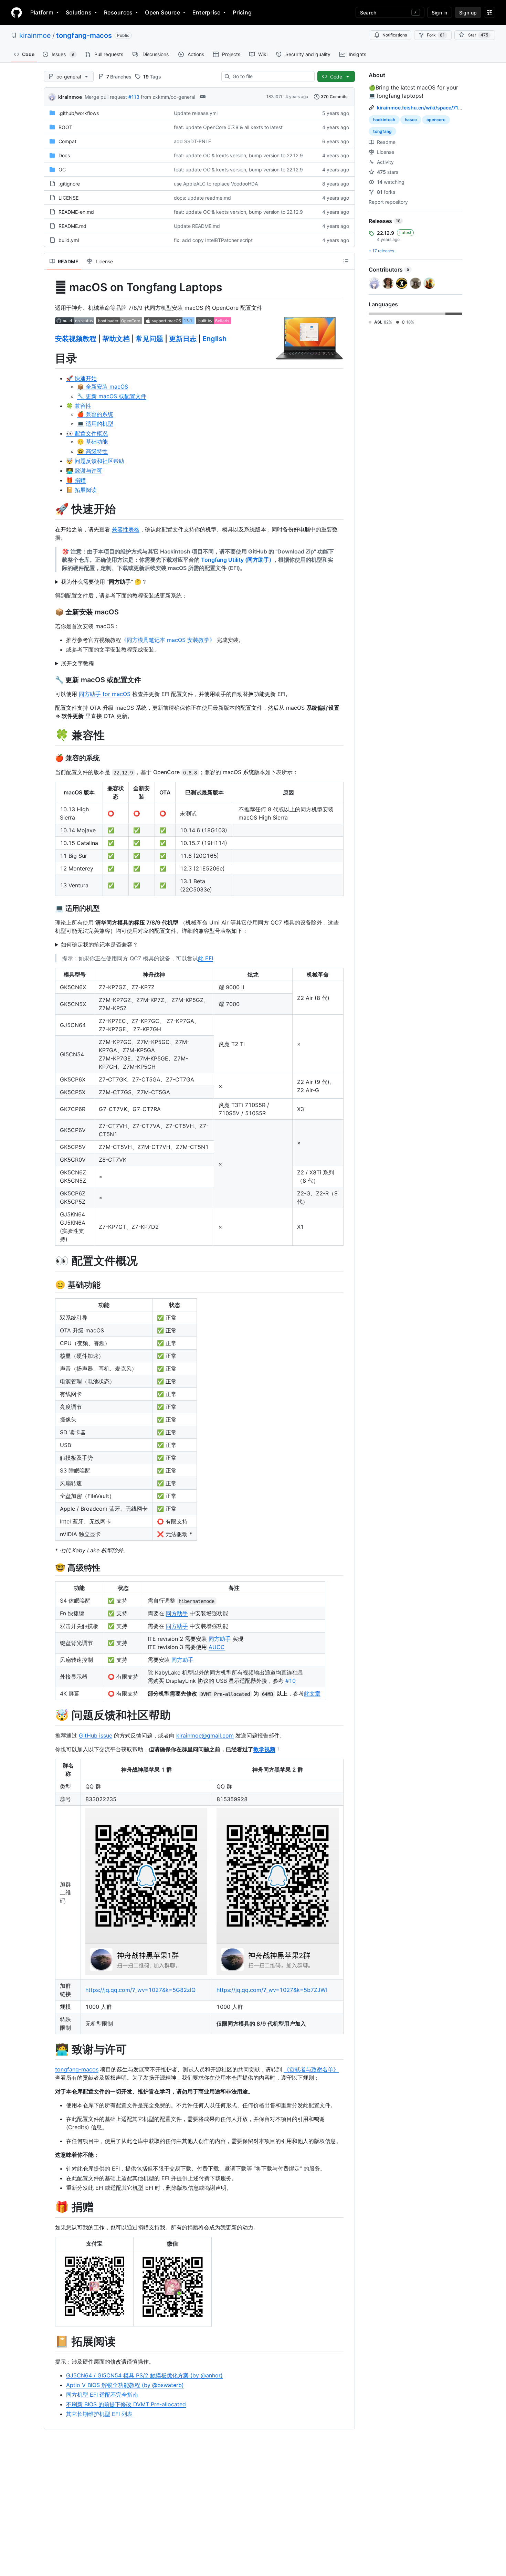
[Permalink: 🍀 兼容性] (50, 735)
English (214, 339)
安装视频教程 (76, 339)
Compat (67, 141)
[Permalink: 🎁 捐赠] (50, 2207)
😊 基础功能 (92, 442)
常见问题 (149, 339)
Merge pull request (106, 97)
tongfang (382, 131)
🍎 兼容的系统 (95, 414)
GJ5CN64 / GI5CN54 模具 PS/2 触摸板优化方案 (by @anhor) (144, 2375)
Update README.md (197, 226)
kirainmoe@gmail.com (205, 1735)
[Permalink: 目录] (50, 358)
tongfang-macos (84, 35)
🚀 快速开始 (81, 378)
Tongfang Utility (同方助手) (236, 560)
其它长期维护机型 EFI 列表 (99, 2414)
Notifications (395, 35)
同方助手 (177, 1613)
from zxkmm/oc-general (168, 97)
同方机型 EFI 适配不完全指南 (102, 2395)
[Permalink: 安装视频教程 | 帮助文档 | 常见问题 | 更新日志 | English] (50, 339)
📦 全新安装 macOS (103, 387)
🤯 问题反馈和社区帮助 (95, 461)
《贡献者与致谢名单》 (311, 2069)
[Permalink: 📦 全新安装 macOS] (50, 612)
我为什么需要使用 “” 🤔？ (104, 582)
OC (62, 170)
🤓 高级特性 (92, 451)
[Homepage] (17, 12)
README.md (72, 226)
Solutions (79, 12)
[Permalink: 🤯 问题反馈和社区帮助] (50, 1715)
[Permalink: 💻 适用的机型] (50, 909)
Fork (436, 35)
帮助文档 (116, 339)
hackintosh (384, 120)
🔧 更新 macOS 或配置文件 (112, 396)
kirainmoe (35, 35)
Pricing (242, 12)
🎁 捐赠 (76, 480)
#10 (291, 1681)
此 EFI (205, 958)
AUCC (217, 1647)
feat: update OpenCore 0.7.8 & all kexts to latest (228, 127)
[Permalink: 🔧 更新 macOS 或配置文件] (50, 680)
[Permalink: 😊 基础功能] (50, 1285)
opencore (436, 120)
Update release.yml (196, 113)
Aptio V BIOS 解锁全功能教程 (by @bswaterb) (125, 2385)
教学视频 (264, 1749)
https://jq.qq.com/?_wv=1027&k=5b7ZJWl (272, 1990)
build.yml (69, 240)
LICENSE (68, 198)
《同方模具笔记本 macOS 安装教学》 (168, 640)
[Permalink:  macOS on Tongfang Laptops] (50, 287)
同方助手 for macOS (105, 694)
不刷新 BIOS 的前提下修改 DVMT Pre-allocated (126, 2404)
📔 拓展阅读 (81, 490)
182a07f (274, 97)
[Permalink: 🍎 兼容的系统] (50, 758)
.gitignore (69, 184)
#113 (134, 97)
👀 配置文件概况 (87, 433)
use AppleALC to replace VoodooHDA (216, 184)
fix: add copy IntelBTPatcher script (213, 240)
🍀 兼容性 (79, 406)
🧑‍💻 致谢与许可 (84, 471)
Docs (64, 155)
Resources (118, 12)
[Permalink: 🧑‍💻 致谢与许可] (50, 2049)
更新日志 (183, 339)
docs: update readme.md (202, 198)
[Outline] (346, 261)
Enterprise (206, 12)
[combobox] (271, 76)
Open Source (162, 12)
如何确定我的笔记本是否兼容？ (99, 944)
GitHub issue (96, 1735)
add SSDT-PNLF (192, 141)
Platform (42, 12)
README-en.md (76, 212)
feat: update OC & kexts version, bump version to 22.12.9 (238, 155)
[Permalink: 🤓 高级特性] (50, 1567)
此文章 (312, 1693)
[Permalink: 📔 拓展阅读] (50, 2342)
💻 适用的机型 (95, 424)
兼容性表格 (126, 529)
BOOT (65, 127)
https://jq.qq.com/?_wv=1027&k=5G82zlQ (140, 1990)
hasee (411, 120)
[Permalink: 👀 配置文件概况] (50, 1261)
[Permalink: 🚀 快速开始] (50, 509)
